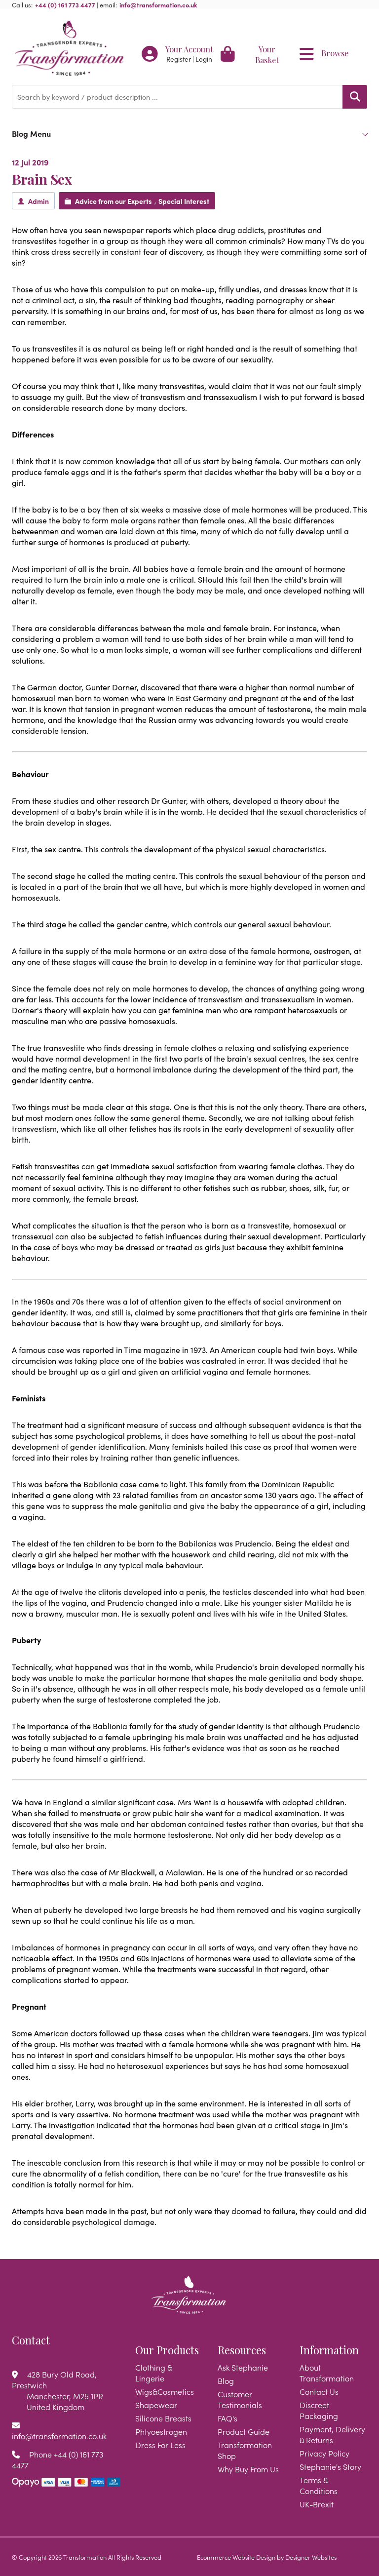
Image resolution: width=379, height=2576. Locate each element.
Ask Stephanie (243, 2367)
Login (204, 59)
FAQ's (227, 2418)
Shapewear (156, 2405)
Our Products (167, 2350)
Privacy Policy (324, 2453)
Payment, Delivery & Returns (332, 2434)
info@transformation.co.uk (158, 4)
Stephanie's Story (330, 2466)
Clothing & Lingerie (153, 2373)
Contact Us (319, 2391)
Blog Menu (31, 133)
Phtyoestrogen (161, 2431)
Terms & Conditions (319, 2485)
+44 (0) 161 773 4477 (65, 4)
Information (329, 2350)
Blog (226, 2380)
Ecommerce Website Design (236, 2557)
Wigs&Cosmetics (165, 2391)
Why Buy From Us (248, 2469)
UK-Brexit (317, 2504)
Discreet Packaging (319, 2410)
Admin (38, 201)
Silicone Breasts (163, 2418)
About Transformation (327, 2373)
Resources (242, 2350)
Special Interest (184, 201)
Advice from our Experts (114, 201)
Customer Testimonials (240, 2399)
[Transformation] (69, 49)
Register (179, 59)
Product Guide (244, 2431)
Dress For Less (160, 2445)
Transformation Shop (245, 2450)
